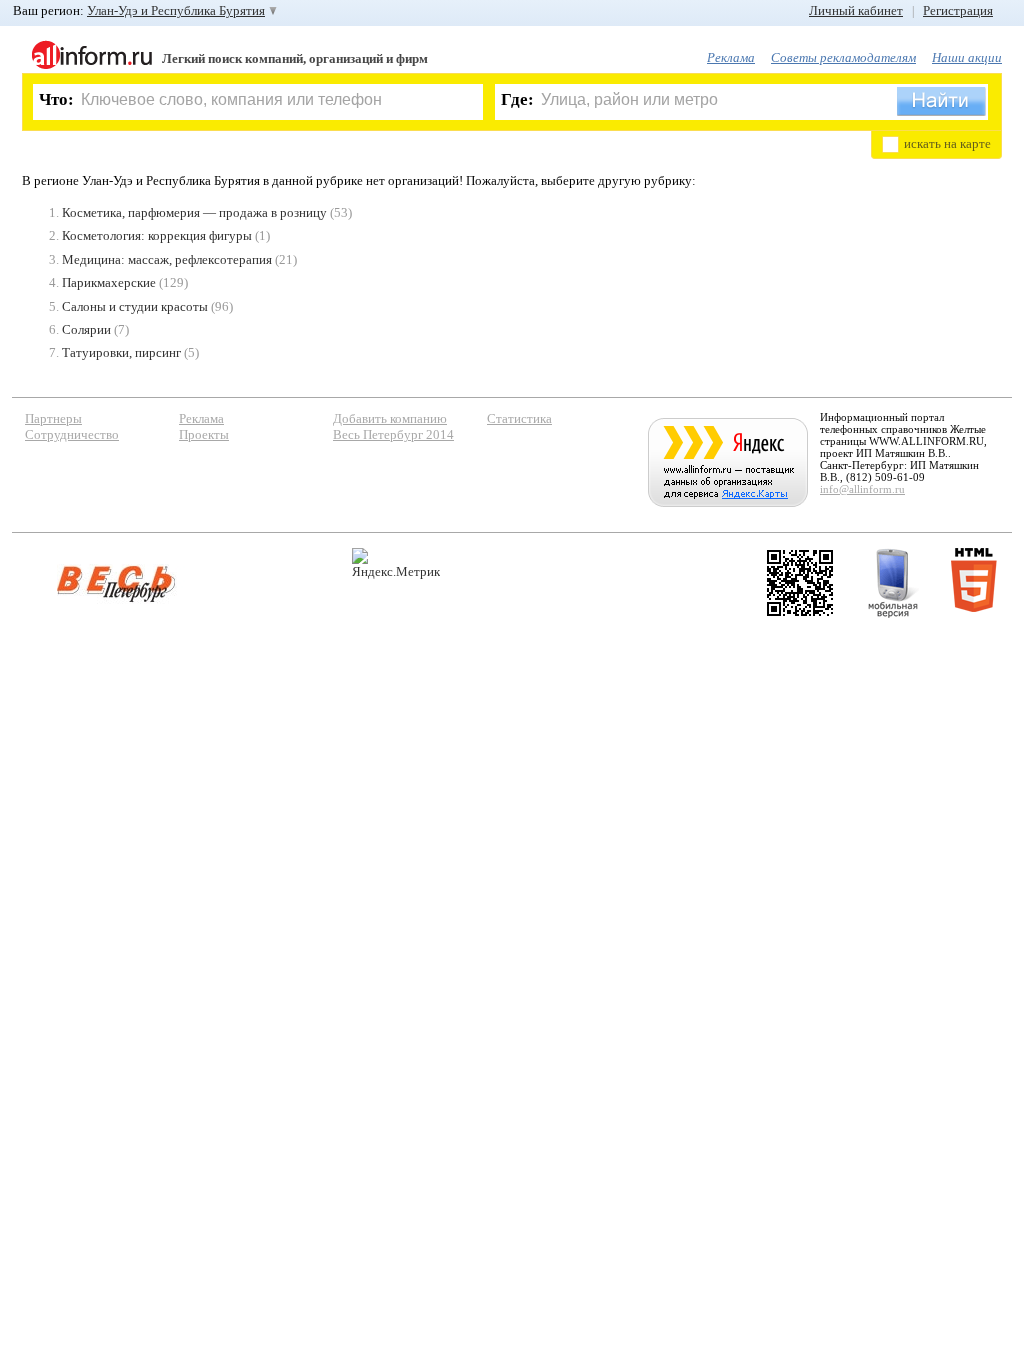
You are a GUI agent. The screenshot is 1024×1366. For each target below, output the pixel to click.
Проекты (204, 434)
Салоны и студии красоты (135, 306)
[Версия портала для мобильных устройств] (893, 583)
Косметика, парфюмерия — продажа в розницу (194, 212)
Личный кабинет (856, 10)
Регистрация (958, 10)
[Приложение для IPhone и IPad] (800, 583)
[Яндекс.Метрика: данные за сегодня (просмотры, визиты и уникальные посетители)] (396, 563)
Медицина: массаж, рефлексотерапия (167, 259)
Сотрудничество (72, 434)
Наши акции (967, 57)
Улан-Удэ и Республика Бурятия (176, 10)
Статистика (519, 418)
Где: (517, 99)
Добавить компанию (390, 418)
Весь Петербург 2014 (393, 434)
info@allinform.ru (862, 489)
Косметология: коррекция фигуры (157, 235)
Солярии (86, 329)
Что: (56, 99)
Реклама (731, 57)
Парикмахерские (109, 282)
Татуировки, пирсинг (121, 352)
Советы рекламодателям (843, 57)
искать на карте (947, 143)
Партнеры (53, 418)
